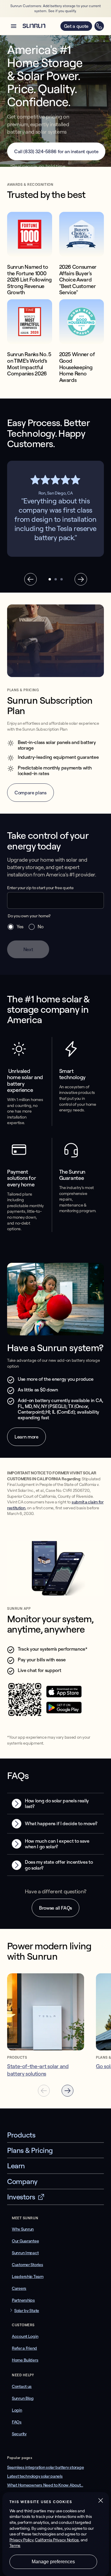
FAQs (17, 2422)
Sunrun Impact (25, 2253)
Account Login (25, 2336)
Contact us (22, 2386)
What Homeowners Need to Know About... (45, 2485)
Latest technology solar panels (35, 2476)
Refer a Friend (24, 2348)
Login (17, 2410)
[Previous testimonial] (30, 579)
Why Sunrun (23, 2229)
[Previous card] (44, 2091)
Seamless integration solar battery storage (45, 2467)
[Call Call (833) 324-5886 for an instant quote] (99, 26)
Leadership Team (28, 2276)
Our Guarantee (25, 2241)
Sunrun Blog (23, 2398)
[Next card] (67, 2091)
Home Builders (25, 2360)
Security (19, 2434)
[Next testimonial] (81, 579)
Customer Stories (28, 2265)
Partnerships (23, 2300)
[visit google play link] (64, 1712)
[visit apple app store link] (64, 1696)
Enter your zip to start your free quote (40, 888)
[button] (14, 26)
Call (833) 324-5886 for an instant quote (56, 151)
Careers (19, 2288)
